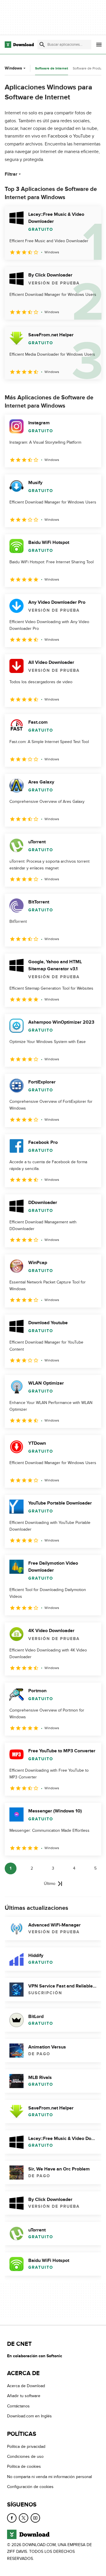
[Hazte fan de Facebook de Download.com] (12, 2518)
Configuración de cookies (30, 2487)
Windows (13, 68)
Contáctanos (18, 2406)
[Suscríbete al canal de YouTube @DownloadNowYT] (35, 2518)
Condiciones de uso (25, 2457)
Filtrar (11, 174)
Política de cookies (24, 2467)
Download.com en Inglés (29, 2416)
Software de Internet (52, 68)
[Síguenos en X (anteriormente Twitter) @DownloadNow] (24, 2518)
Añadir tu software (24, 2396)
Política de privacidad (26, 2447)
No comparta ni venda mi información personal (49, 2477)
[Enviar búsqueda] (42, 45)
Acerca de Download (26, 2386)
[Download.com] (19, 45)
